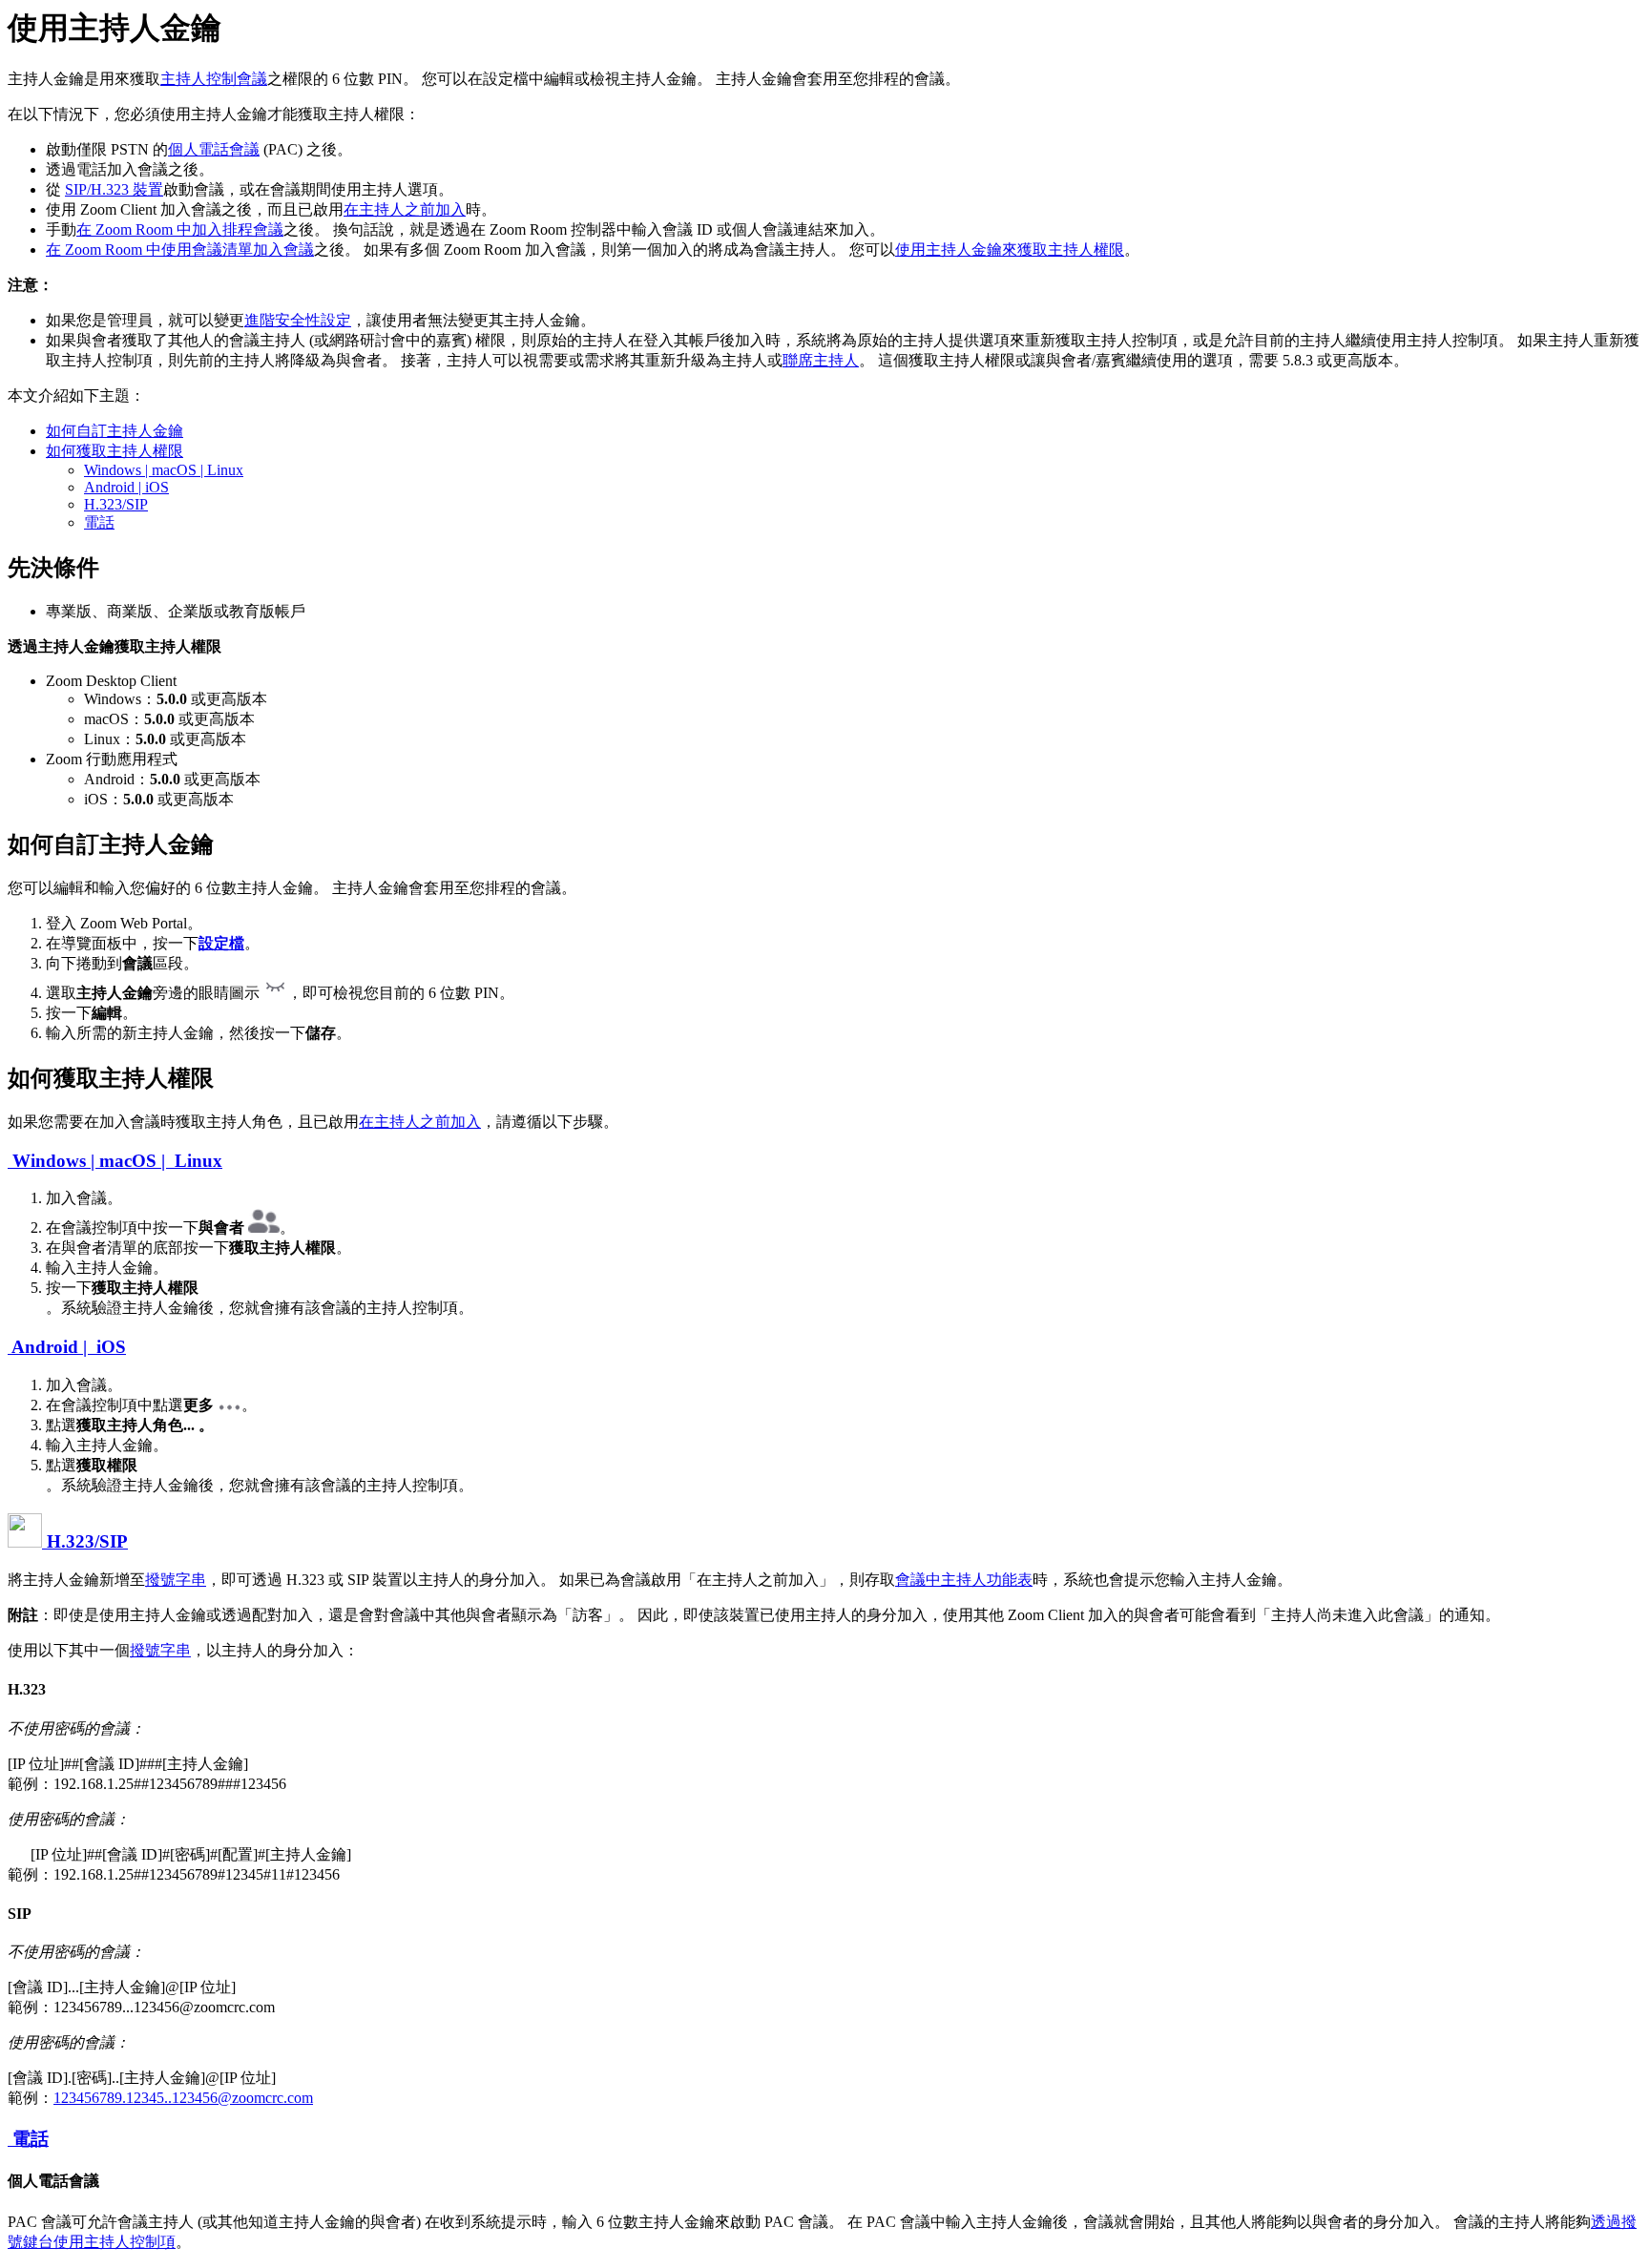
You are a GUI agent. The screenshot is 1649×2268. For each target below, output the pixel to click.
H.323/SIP (116, 504)
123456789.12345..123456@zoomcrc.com (183, 2098)
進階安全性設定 (298, 320)
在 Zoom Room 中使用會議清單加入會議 (180, 250)
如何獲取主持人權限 (115, 451)
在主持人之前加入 (405, 209)
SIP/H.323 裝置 (114, 189)
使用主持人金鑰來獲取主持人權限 (1010, 250)
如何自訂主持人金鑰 (115, 431)
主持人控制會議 (214, 79)
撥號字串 (176, 1580)
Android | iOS (126, 487)
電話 (99, 522)
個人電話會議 (214, 149)
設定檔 (221, 943)
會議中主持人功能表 (964, 1580)
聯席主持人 (821, 360)
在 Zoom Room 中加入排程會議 (180, 229)
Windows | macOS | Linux (164, 470)
